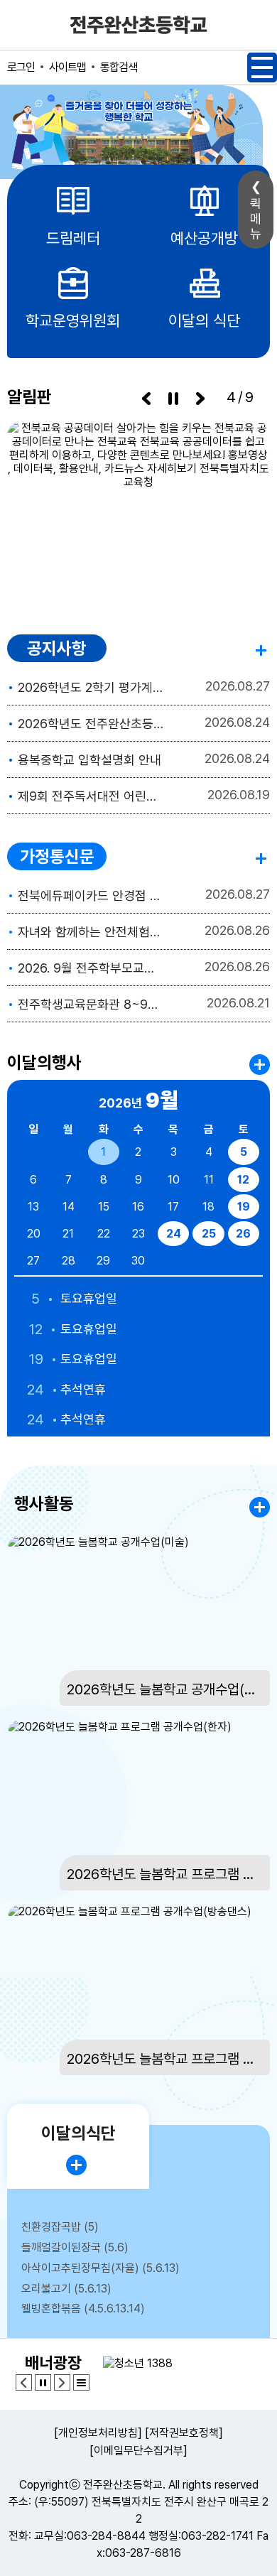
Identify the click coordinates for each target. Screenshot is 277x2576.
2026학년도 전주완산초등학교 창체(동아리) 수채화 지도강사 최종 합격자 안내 (91, 724)
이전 (146, 399)
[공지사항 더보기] (263, 648)
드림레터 (73, 238)
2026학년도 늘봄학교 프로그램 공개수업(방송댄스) (165, 2059)
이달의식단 (78, 2133)
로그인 (21, 67)
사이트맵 (67, 67)
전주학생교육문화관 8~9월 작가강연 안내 (91, 1004)
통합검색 (119, 67)
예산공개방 (204, 238)
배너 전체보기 (81, 2382)
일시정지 (173, 399)
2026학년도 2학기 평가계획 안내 (91, 687)
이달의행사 (44, 1062)
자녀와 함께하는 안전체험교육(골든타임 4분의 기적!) (91, 932)
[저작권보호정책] (184, 2433)
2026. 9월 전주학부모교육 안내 (91, 968)
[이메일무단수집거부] (138, 2451)
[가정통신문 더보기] (263, 856)
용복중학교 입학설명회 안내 (89, 760)
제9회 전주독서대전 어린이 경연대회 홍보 (91, 796)
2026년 (138, 1100)
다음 (200, 399)
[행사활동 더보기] (260, 1507)
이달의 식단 (204, 320)
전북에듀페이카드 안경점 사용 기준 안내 (91, 895)
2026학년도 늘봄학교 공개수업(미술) (165, 1689)
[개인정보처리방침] (98, 2433)
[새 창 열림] (138, 514)
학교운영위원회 (73, 320)
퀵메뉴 (256, 218)
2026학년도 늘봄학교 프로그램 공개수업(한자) (165, 1874)
